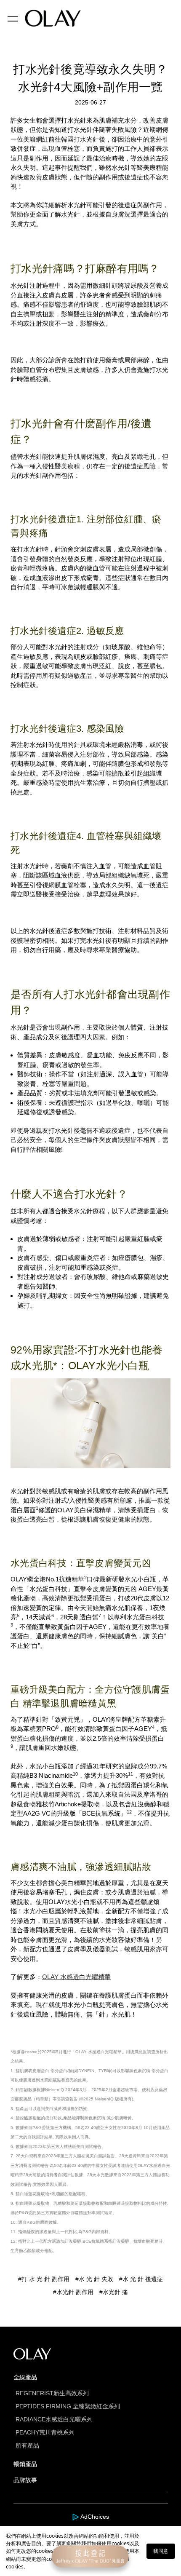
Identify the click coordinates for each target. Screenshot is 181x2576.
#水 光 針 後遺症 (141, 2279)
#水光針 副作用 (73, 2292)
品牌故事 (25, 2480)
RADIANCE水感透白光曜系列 (54, 2419)
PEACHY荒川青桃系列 (45, 2432)
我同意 (161, 2551)
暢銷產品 (25, 2464)
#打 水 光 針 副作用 (44, 2279)
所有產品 (27, 2445)
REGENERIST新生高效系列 (52, 2393)
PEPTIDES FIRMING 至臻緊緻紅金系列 (68, 2406)
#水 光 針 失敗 (94, 2279)
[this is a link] (76, 2517)
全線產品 (25, 2377)
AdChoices (95, 2517)
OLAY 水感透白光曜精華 (76, 1977)
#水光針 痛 (114, 2292)
